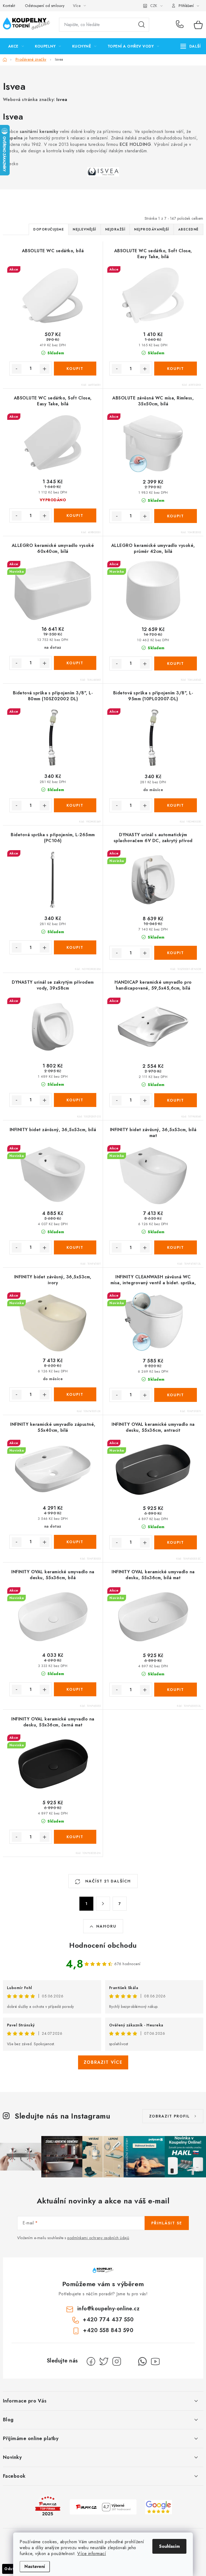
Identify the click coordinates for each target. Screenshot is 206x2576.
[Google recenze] (159, 2507)
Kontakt (9, 6)
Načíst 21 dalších (107, 1881)
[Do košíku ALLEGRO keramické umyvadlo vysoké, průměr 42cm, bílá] (176, 663)
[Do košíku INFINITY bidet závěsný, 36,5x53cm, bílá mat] (176, 1247)
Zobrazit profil (170, 2116)
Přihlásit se (167, 2223)
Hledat (142, 25)
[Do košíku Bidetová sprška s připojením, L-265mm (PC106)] (75, 947)
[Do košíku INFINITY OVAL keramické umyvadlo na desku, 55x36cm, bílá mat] (176, 1690)
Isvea (62, 100)
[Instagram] (117, 2361)
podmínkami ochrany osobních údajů (98, 2238)
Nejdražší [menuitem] (115, 229)
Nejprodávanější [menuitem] (152, 229)
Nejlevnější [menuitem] (84, 229)
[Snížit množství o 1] (17, 369)
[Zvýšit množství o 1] (45, 369)
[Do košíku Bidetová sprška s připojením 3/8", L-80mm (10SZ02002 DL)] (75, 805)
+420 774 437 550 (181, 25)
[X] (104, 2361)
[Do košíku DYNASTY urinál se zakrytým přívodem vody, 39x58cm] (75, 1100)
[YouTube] (155, 2361)
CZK (154, 6)
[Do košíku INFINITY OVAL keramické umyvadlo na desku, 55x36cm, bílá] (75, 1689)
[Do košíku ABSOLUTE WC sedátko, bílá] (75, 369)
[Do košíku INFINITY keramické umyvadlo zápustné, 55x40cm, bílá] (75, 1542)
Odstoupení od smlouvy (45, 6)
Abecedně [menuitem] (188, 229)
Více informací (92, 2554)
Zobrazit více (103, 2062)
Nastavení (35, 2566)
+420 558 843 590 (108, 2330)
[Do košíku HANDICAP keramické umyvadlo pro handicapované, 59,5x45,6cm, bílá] (176, 1100)
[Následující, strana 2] (103, 1904)
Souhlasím (169, 2546)
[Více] (191, 46)
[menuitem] (16, 46)
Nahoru (106, 1926)
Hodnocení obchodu (103, 1945)
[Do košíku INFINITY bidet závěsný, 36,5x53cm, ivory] (75, 1394)
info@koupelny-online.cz (108, 2309)
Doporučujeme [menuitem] (49, 229)
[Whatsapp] (142, 2361)
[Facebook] (91, 2361)
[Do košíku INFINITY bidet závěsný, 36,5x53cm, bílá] (75, 1247)
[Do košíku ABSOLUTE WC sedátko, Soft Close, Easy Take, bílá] (176, 369)
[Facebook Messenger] (130, 2361)
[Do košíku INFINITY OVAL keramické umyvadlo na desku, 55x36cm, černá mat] (75, 1837)
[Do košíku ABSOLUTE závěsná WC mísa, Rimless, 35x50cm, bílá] (176, 516)
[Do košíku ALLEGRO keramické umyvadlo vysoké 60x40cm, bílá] (75, 663)
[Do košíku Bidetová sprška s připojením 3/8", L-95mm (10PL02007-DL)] (176, 805)
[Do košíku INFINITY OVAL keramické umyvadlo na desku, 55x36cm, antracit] (176, 1542)
